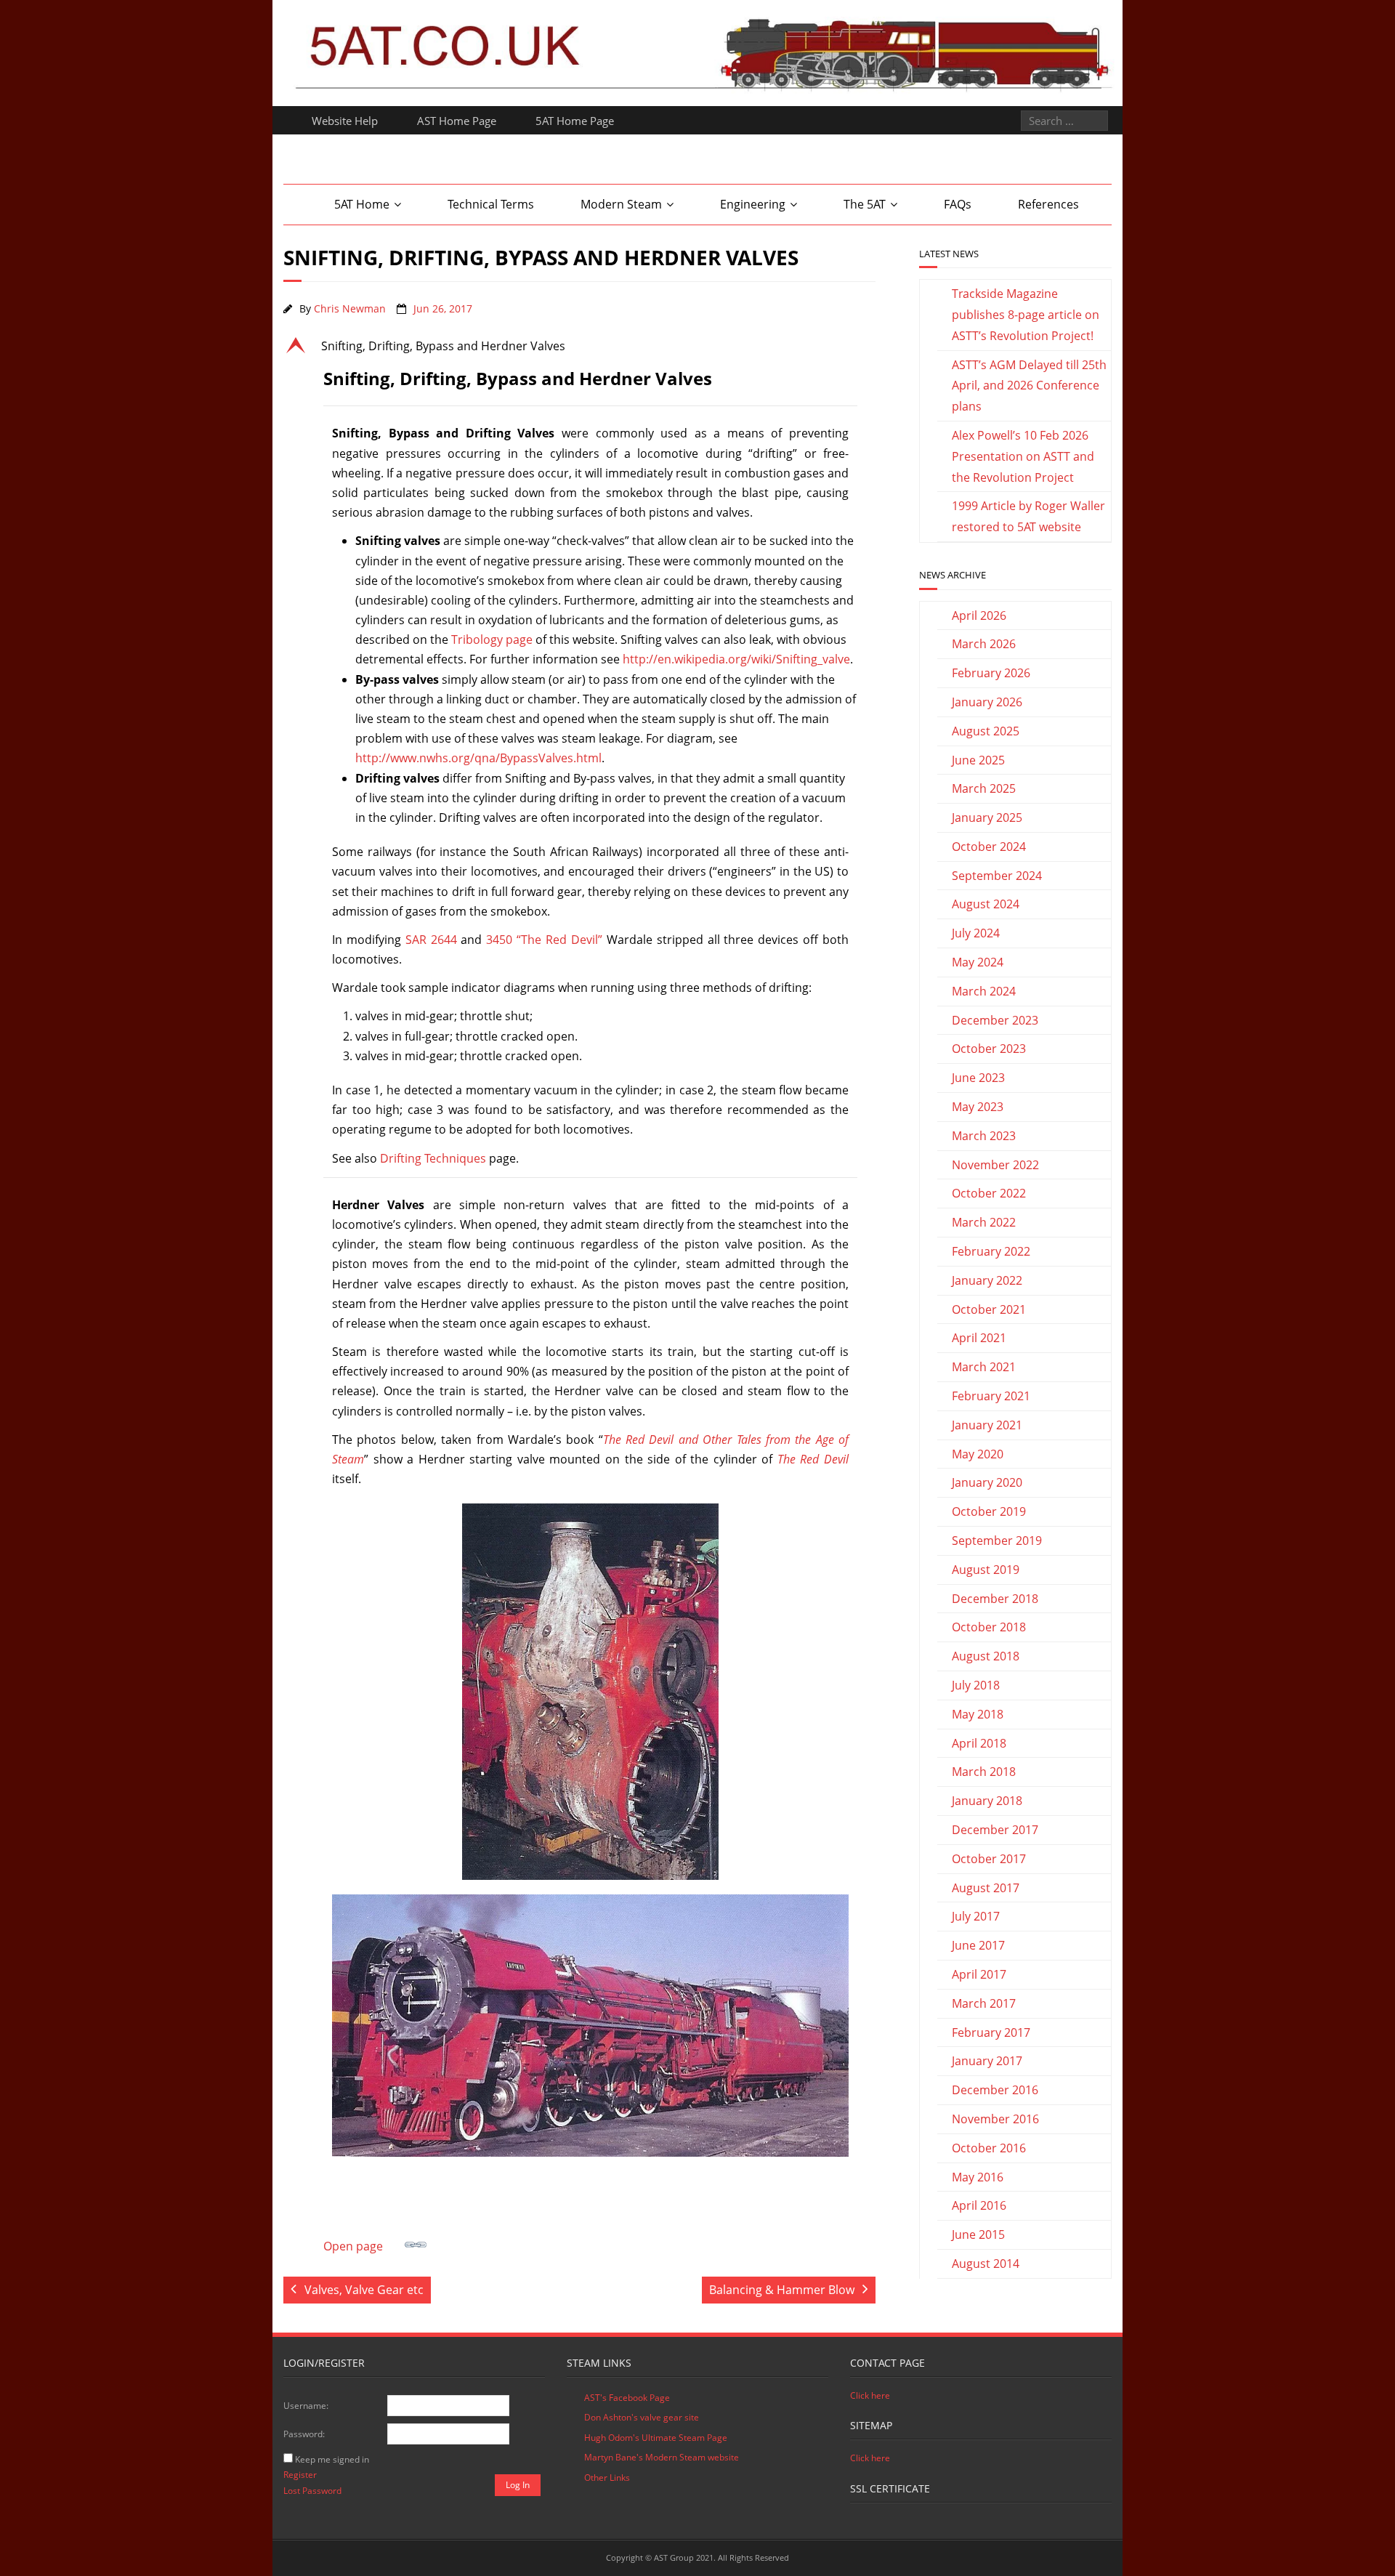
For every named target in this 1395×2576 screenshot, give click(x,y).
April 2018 (979, 1743)
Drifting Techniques (433, 1158)
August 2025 (986, 731)
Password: (304, 2434)
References (1048, 204)
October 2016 (989, 2148)
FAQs (958, 204)
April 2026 (979, 615)
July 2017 (976, 1916)
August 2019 (986, 1570)
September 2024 (997, 876)
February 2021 (991, 1396)
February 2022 (991, 1251)
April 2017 (979, 1974)
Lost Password (312, 2491)
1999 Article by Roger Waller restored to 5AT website (1028, 516)
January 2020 (987, 1482)
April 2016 (979, 2205)
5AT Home (362, 204)
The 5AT (865, 204)
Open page (353, 2246)
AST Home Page (457, 121)
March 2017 (984, 2003)
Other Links (607, 2478)
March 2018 (984, 1772)
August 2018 (986, 1656)
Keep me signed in (332, 2459)
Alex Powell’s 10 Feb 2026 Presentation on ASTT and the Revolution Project (1023, 456)
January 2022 (987, 1280)
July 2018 (976, 1685)
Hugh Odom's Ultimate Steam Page (656, 2438)
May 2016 (978, 2177)
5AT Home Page (575, 121)
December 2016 (995, 2090)
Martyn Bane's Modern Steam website (662, 2457)
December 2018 (995, 1599)
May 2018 (978, 1714)
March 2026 (984, 644)
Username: (306, 2406)
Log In (518, 2485)
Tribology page (492, 639)
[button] (579, 346)
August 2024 (986, 904)
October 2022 (989, 1193)
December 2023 (995, 1020)
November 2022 (995, 1165)
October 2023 (989, 1049)
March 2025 (984, 788)
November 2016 (995, 2119)
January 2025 (987, 817)
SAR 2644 (431, 940)
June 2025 (978, 760)
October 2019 (989, 1511)
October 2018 (989, 1627)
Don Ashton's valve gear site (642, 2417)
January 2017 (987, 2061)
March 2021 (984, 1367)
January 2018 (987, 1801)
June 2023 (978, 1078)
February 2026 (991, 673)
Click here (870, 2395)
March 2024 (984, 991)
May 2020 (978, 1454)
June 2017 (978, 1945)
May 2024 (978, 962)
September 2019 (997, 1541)
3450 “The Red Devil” (544, 940)
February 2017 (991, 2032)
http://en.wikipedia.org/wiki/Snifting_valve (736, 659)
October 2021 (989, 1309)
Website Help (345, 121)
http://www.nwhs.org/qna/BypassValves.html (478, 758)
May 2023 (978, 1107)
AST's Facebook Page (627, 2398)
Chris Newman (350, 308)
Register (300, 2475)
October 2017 (989, 1859)
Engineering (753, 204)
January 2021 (987, 1425)
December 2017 (995, 1830)
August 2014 (986, 2264)
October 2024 (989, 847)
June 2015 (978, 2234)
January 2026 (987, 702)
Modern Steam (621, 204)
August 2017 (986, 1888)
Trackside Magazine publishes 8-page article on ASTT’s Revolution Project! (1026, 315)
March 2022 (984, 1222)
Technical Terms (491, 204)
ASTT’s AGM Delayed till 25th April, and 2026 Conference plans (1029, 386)
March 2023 (984, 1136)
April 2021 (979, 1338)
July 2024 (976, 933)
